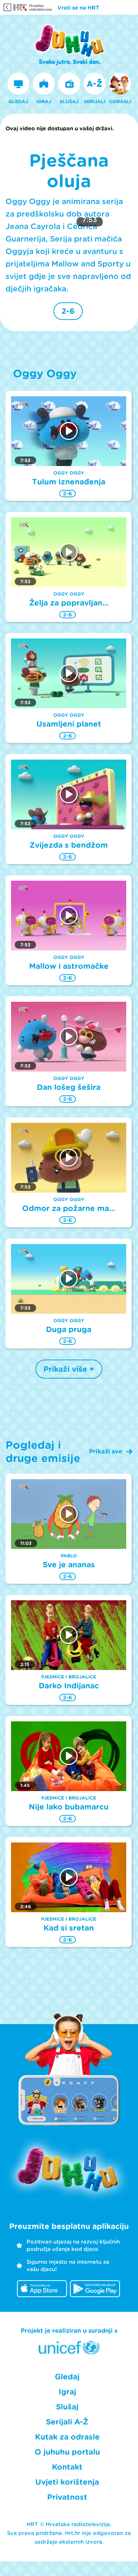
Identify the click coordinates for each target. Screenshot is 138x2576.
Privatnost (67, 2497)
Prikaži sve (106, 1451)
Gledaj (67, 2377)
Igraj (67, 2392)
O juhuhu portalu (67, 2452)
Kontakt (67, 2467)
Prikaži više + (69, 1369)
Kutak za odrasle (67, 2437)
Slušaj (67, 2407)
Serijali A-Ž (67, 2422)
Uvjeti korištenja (67, 2482)
